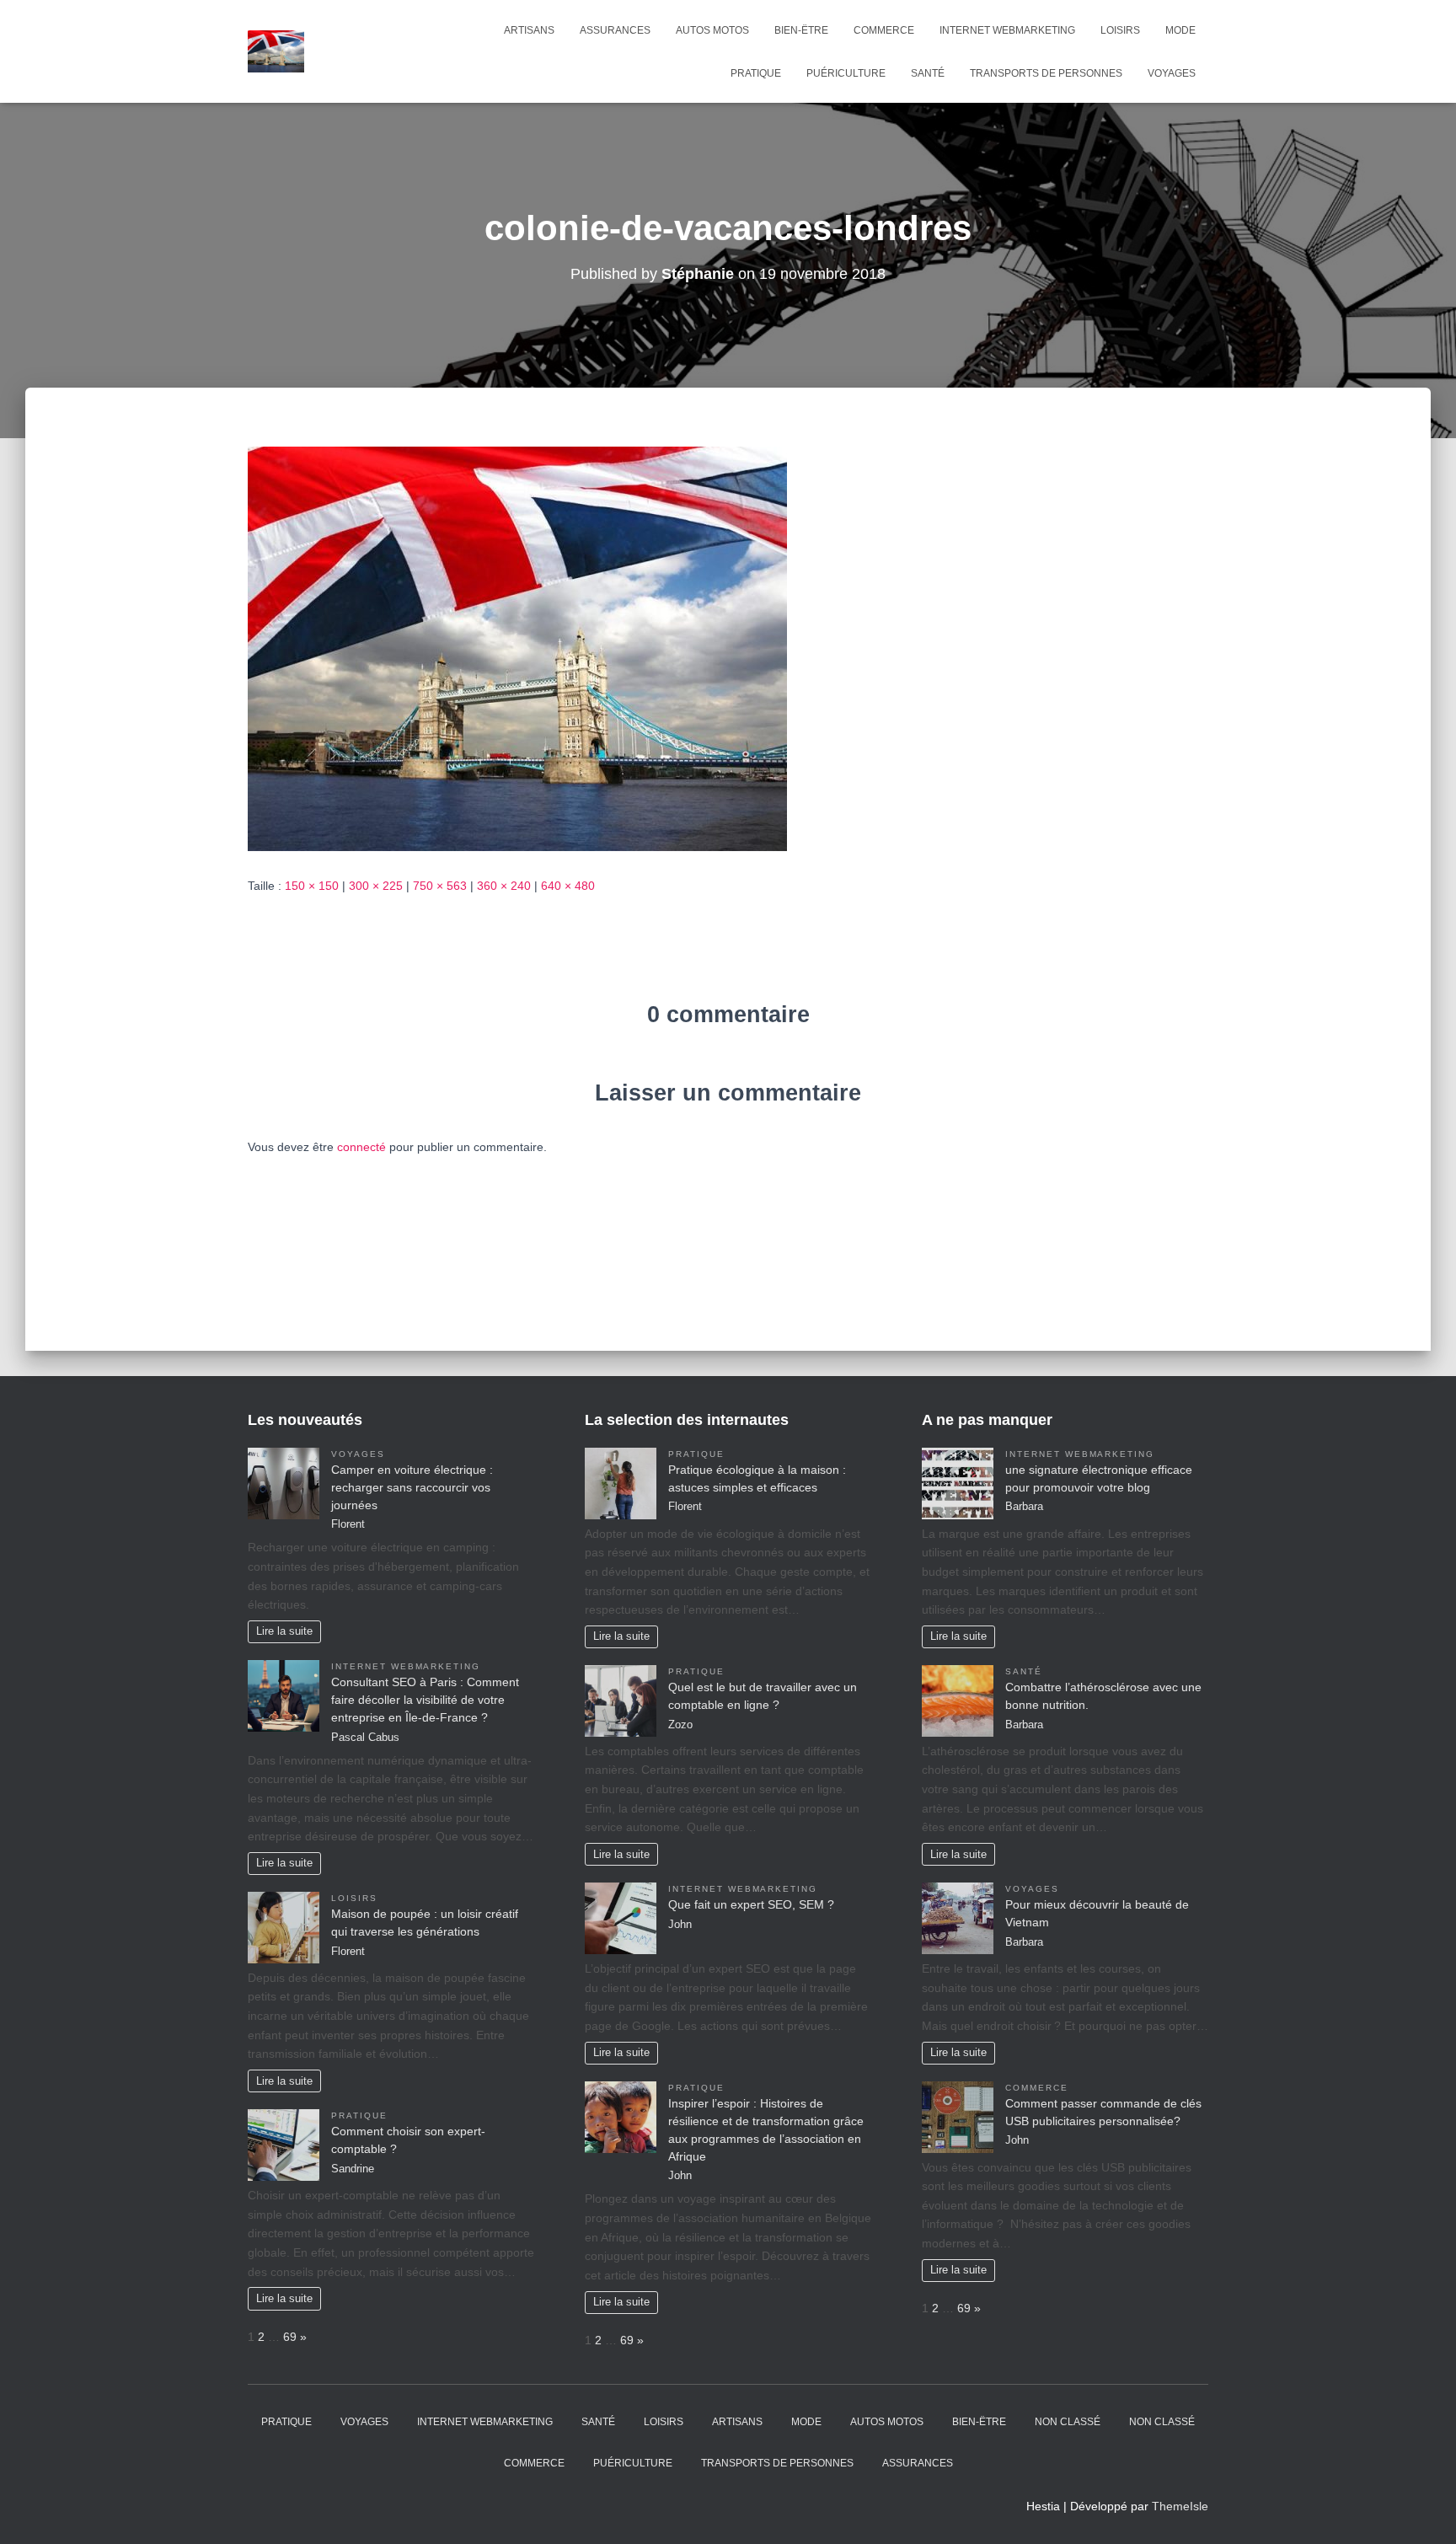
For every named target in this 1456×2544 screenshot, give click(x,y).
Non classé (1068, 2422)
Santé (928, 73)
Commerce (884, 30)
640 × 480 (568, 886)
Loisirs (1120, 30)
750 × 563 (440, 886)
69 (290, 2337)
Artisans (529, 30)
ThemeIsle (1180, 2506)
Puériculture (846, 73)
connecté (361, 1147)
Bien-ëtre (801, 30)
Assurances (615, 30)
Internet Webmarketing (1007, 30)
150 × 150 (312, 886)
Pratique (756, 73)
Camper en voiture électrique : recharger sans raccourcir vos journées (412, 1487)
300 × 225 (376, 886)
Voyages (1172, 73)
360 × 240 (504, 886)
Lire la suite (284, 1631)
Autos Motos (712, 30)
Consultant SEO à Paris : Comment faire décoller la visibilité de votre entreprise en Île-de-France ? (425, 1700)
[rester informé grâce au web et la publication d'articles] (276, 51)
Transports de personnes (1046, 73)
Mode (1180, 30)
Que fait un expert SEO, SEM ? (751, 1904)
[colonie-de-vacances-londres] (517, 648)
